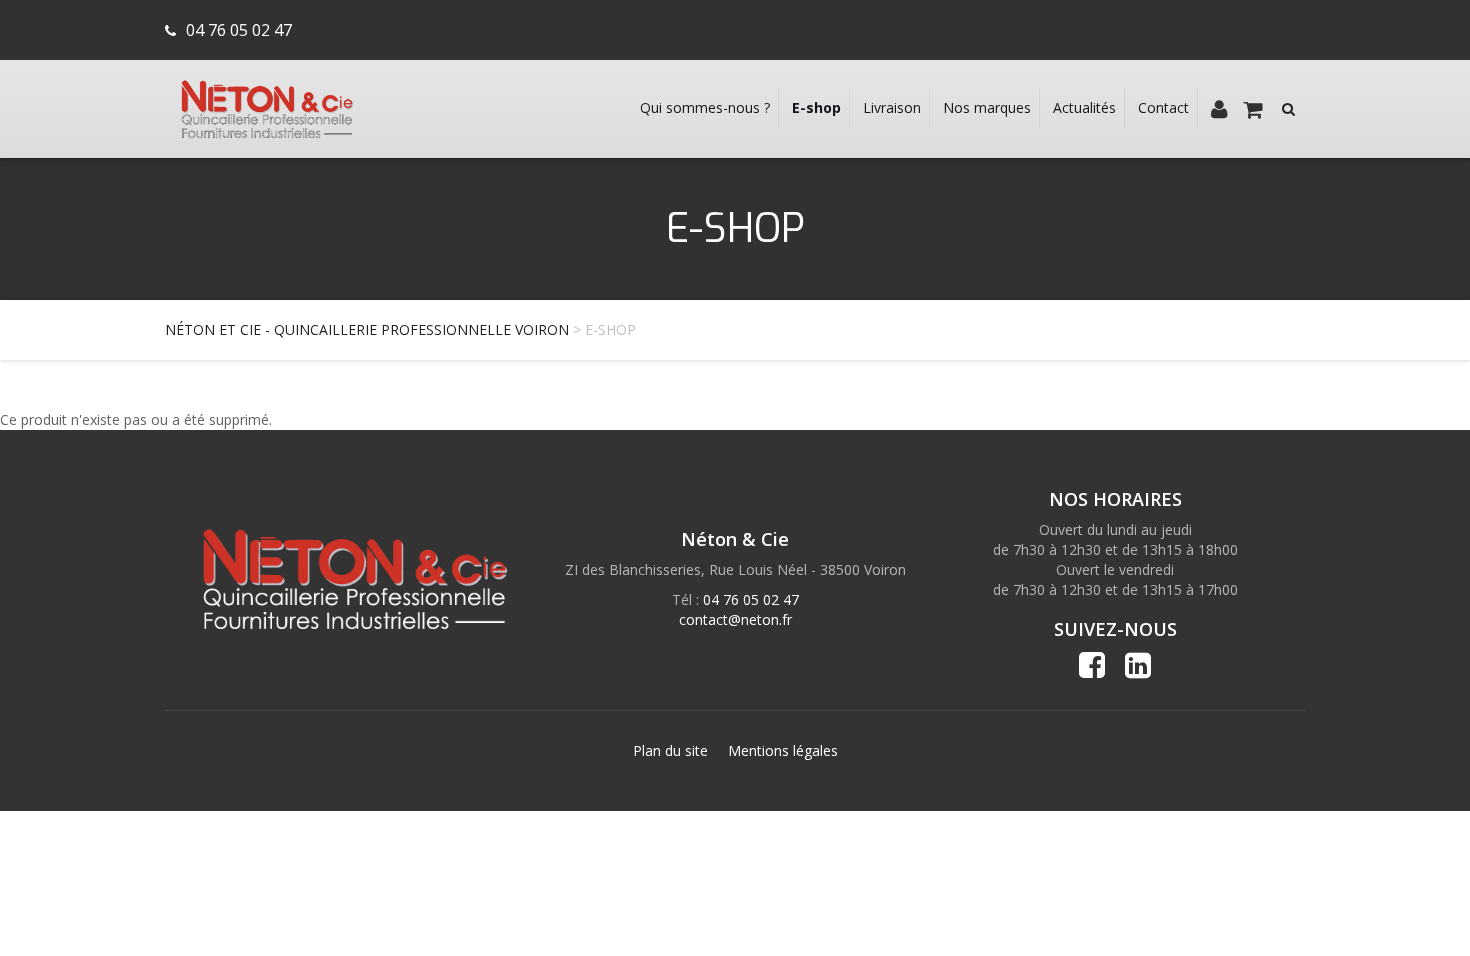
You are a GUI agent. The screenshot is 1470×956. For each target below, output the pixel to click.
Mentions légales (783, 750)
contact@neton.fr (735, 619)
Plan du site (670, 750)
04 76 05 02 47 (239, 30)
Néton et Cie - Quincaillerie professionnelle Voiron (367, 329)
